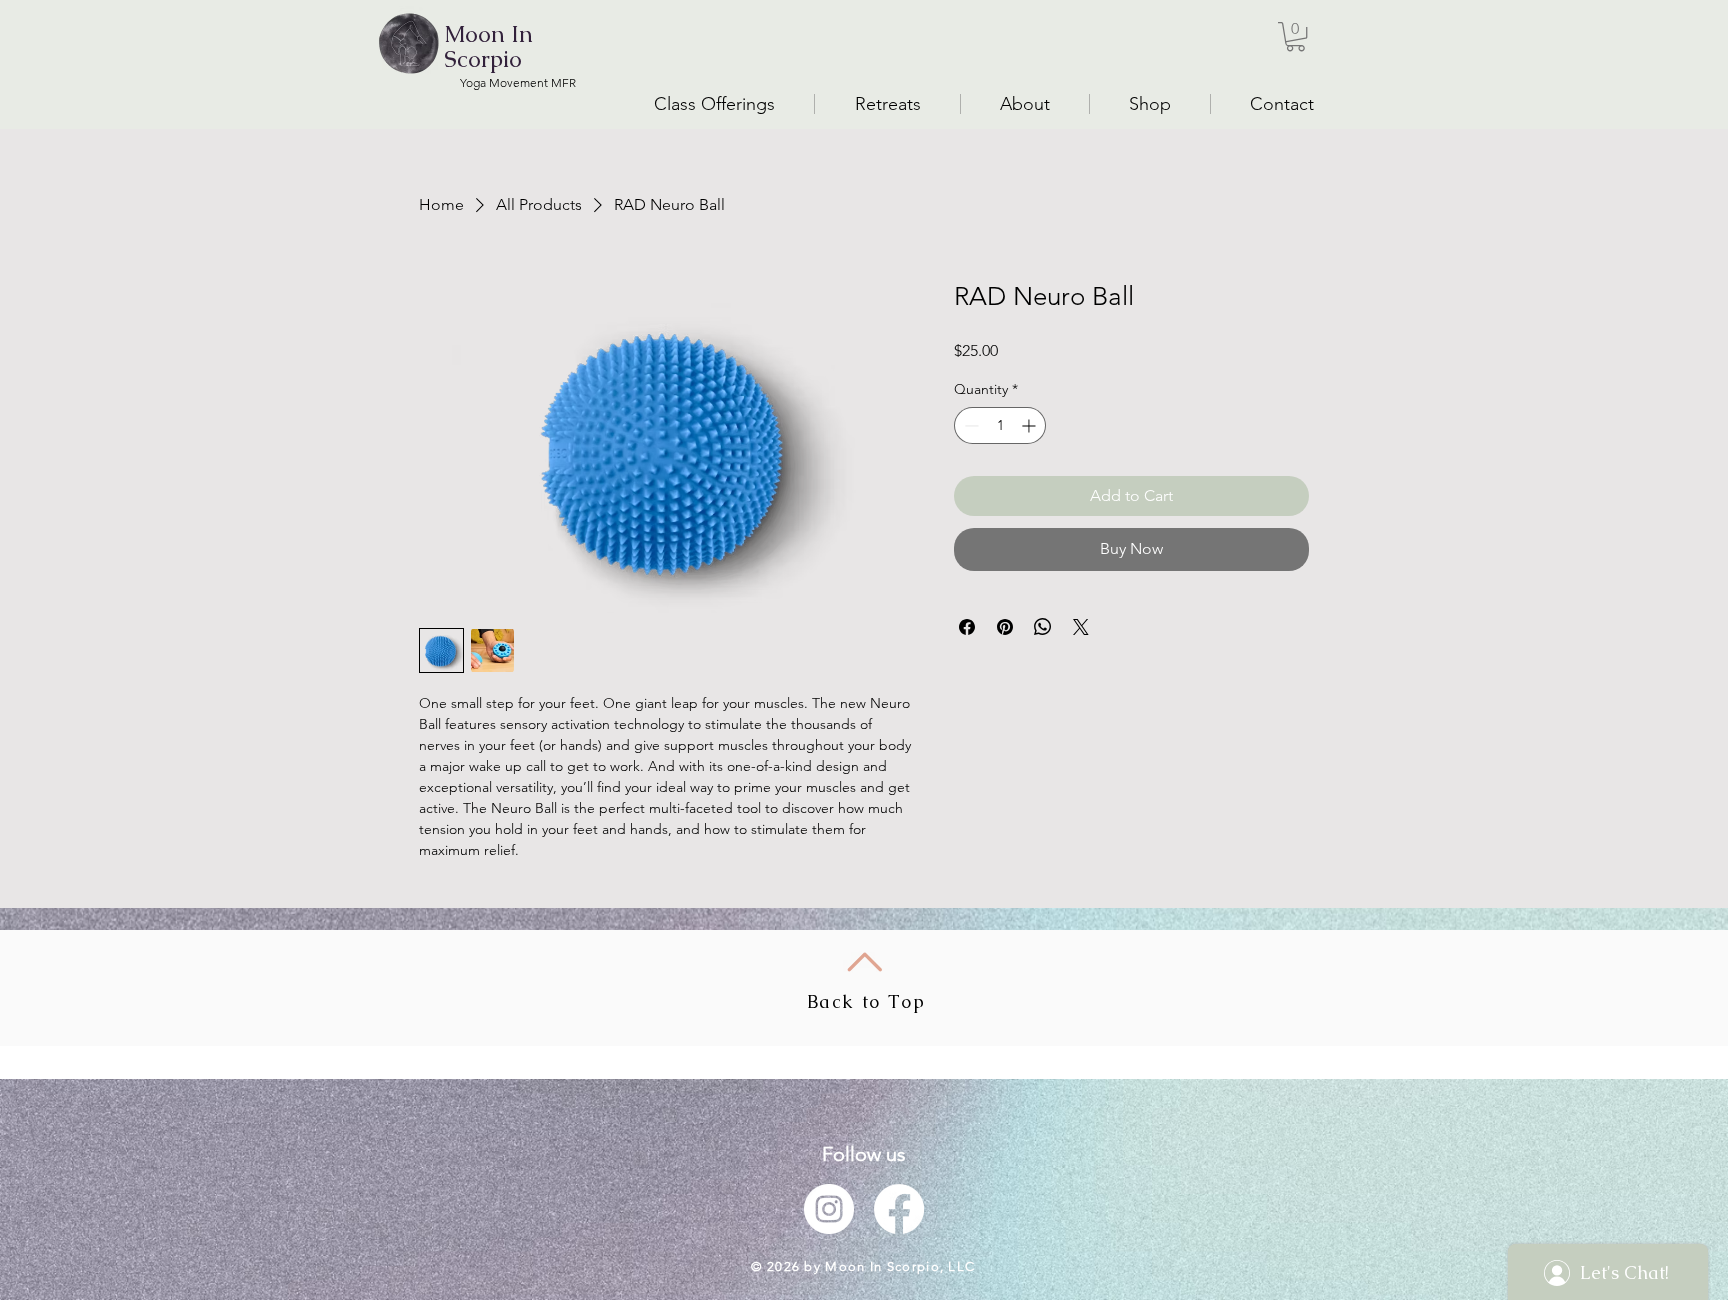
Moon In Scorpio (488, 46)
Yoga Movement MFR (518, 82)
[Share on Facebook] (967, 627)
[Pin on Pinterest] (1005, 627)
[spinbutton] (1000, 425)
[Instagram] (829, 1209)
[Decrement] (969, 425)
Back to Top (866, 1001)
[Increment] (1030, 425)
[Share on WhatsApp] (1043, 627)
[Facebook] (899, 1209)
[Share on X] (1081, 627)
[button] (1295, 36)
